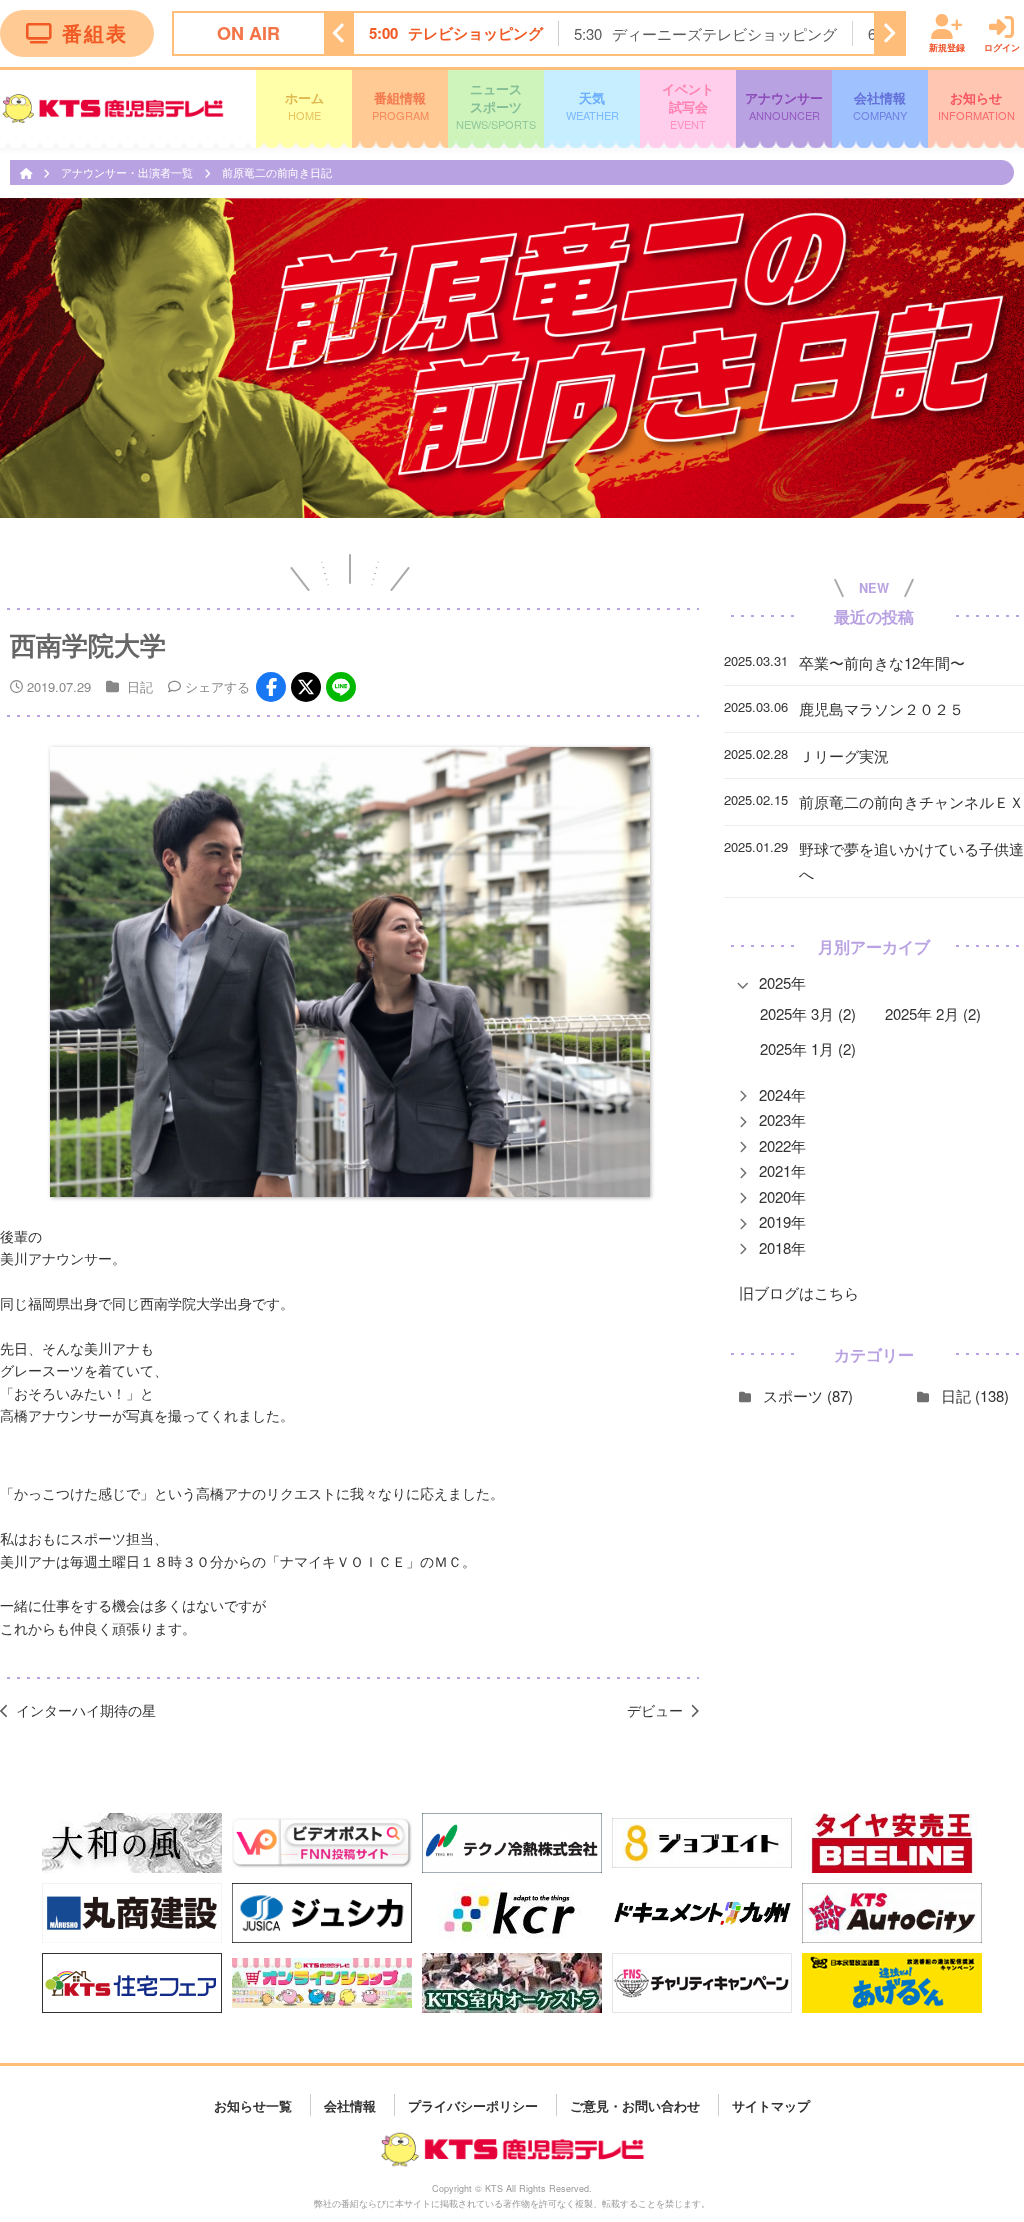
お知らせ (976, 105)
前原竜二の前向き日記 (277, 172)
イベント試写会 (688, 105)
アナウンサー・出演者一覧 (128, 172)
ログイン (1002, 46)
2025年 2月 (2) (933, 1013)
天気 (592, 105)
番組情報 (400, 105)
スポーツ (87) (808, 1395)
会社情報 (880, 105)
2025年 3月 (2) (808, 1013)
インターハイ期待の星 (86, 1710)
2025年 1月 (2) (808, 1048)
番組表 (95, 32)
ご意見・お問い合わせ (635, 2104)
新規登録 (947, 46)
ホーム (304, 105)
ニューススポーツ (496, 105)
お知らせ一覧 (253, 2104)
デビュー (655, 1710)
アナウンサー (784, 105)
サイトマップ (771, 2104)
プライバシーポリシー (473, 2104)
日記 (140, 686)
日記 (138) (975, 1395)
